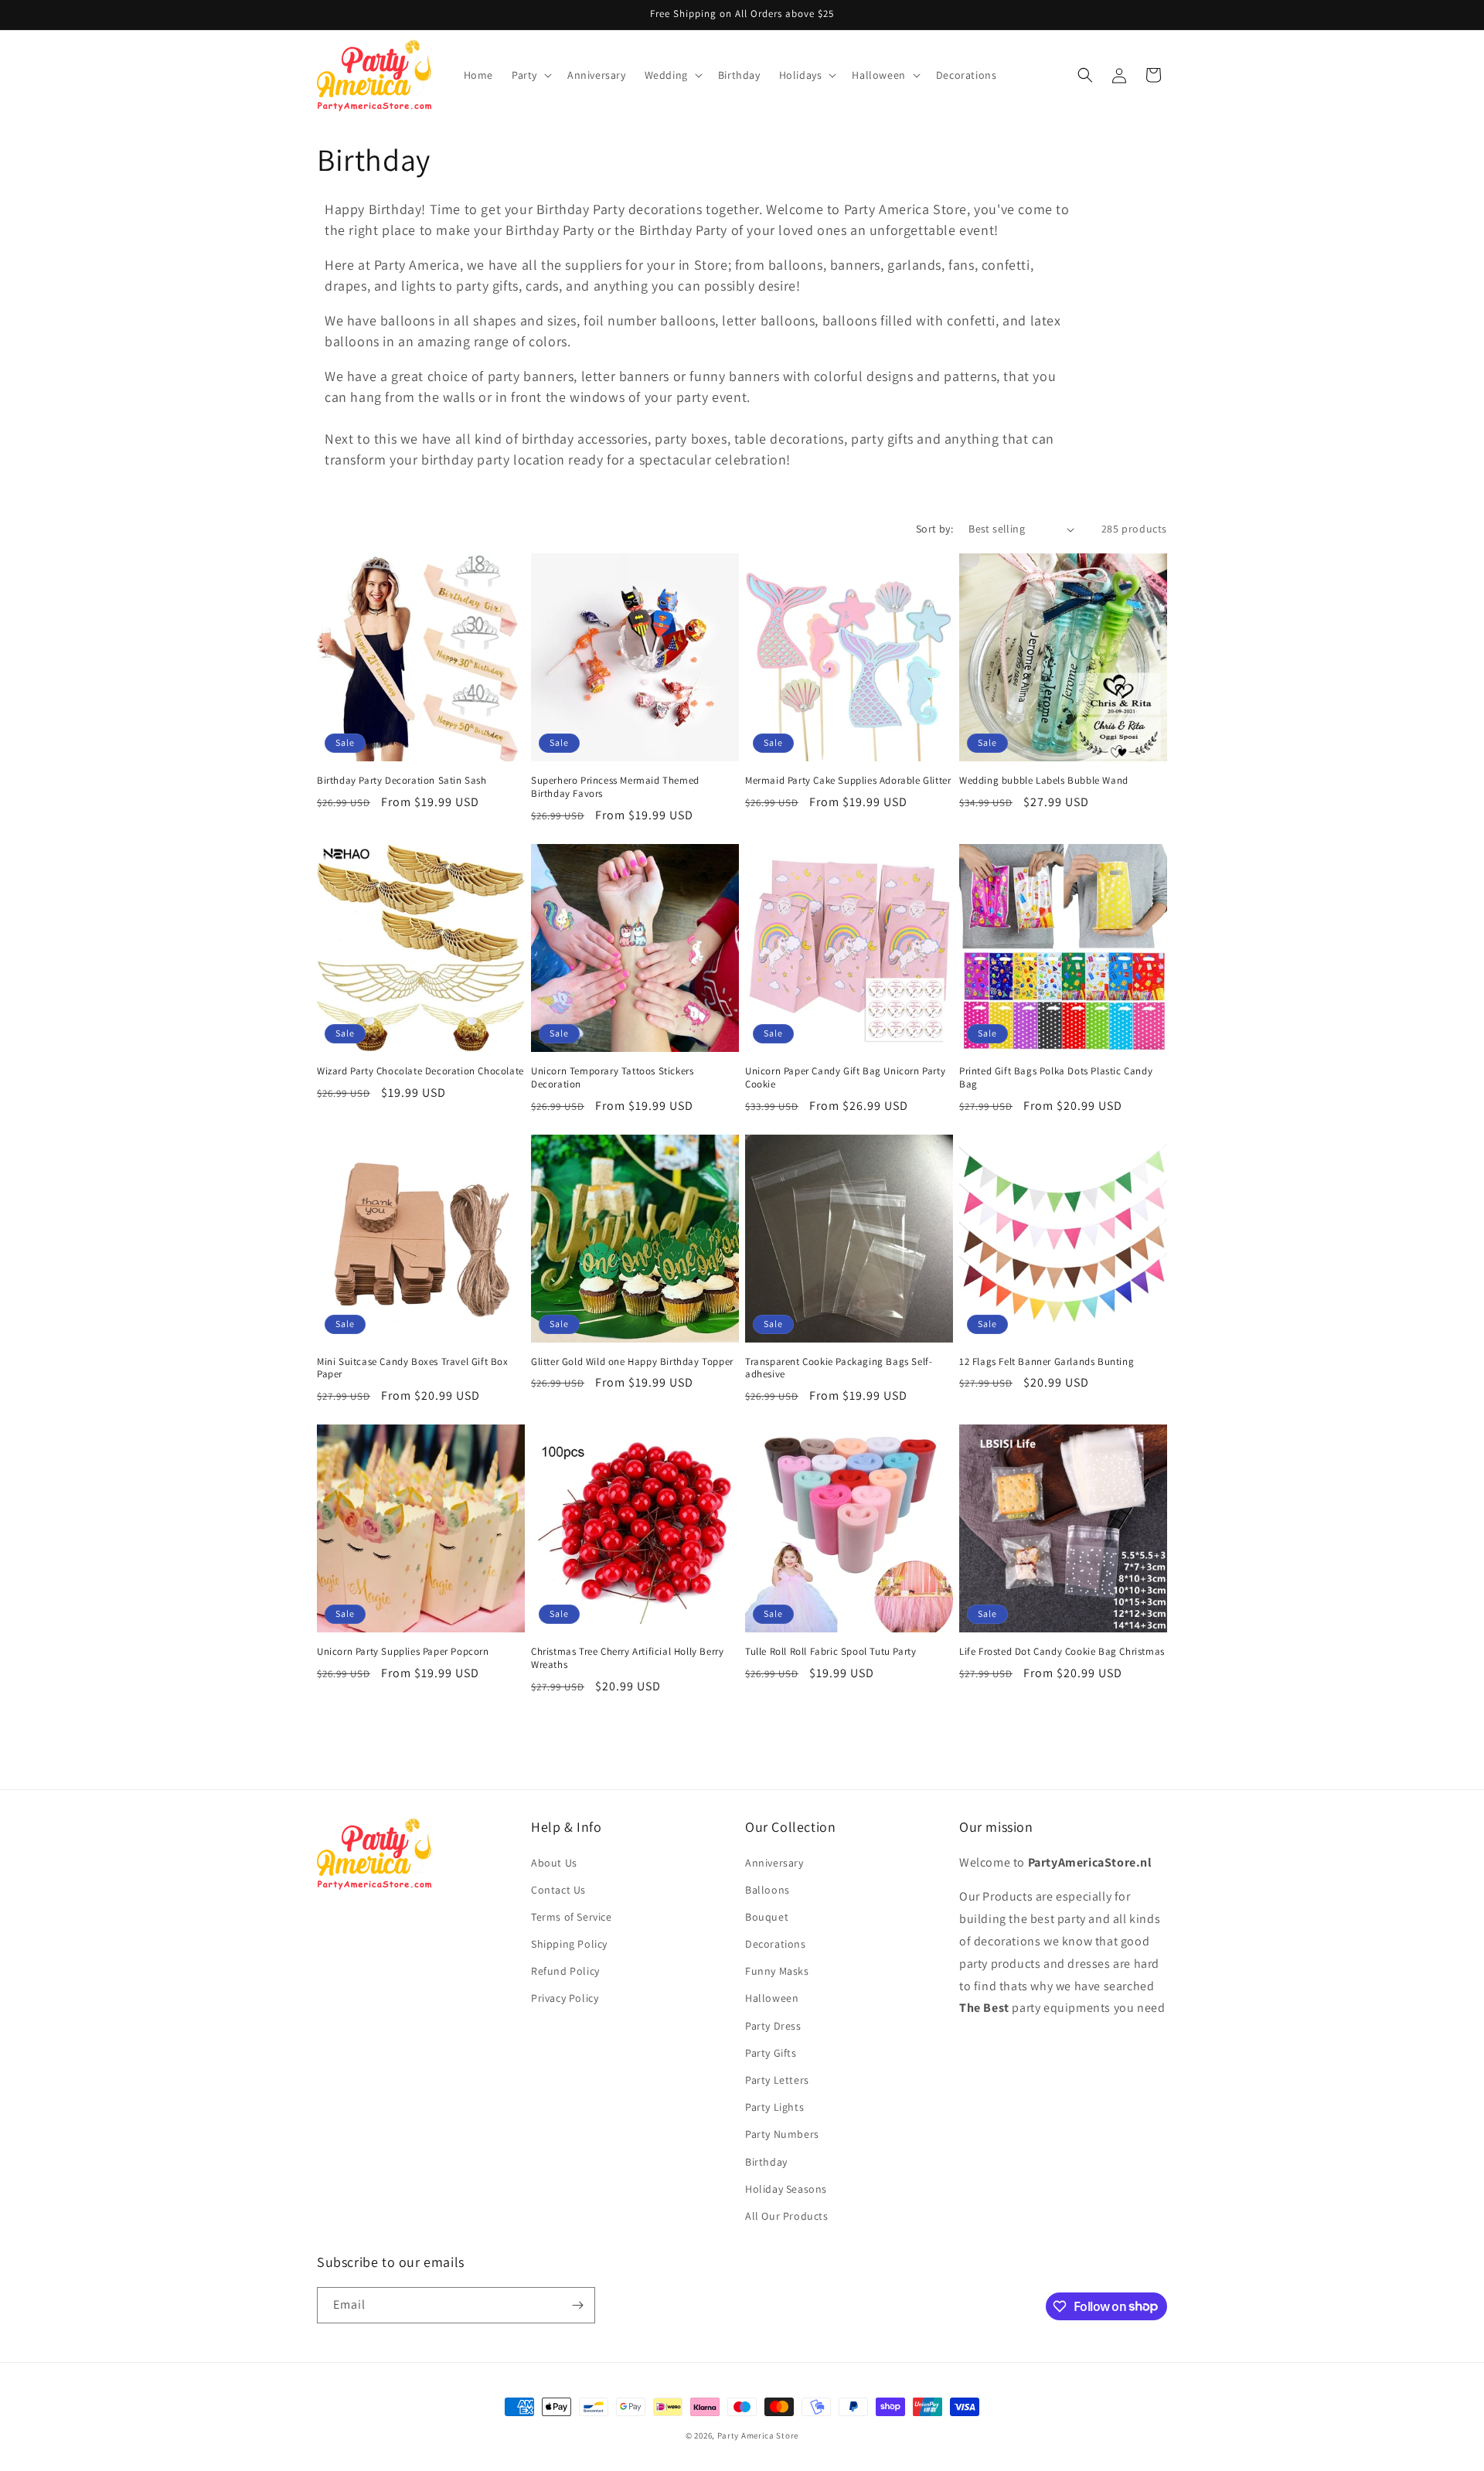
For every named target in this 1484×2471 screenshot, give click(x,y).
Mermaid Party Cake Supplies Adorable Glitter (848, 781)
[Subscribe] (577, 2305)
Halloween (772, 1999)
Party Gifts (771, 2053)
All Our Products (787, 2216)
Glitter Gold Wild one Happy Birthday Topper (632, 1362)
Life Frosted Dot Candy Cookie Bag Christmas (1062, 1652)
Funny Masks (777, 1971)
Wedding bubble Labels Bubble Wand (1044, 781)
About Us (554, 1863)
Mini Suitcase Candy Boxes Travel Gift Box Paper (413, 1368)
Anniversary (774, 1863)
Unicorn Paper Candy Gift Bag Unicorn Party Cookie (845, 1078)
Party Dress (773, 2026)
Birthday (766, 2162)
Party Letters (777, 2080)
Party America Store (758, 2435)
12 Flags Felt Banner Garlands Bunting (1047, 1362)
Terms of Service (572, 1917)
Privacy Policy (565, 1999)
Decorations (776, 1944)
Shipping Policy (569, 1944)
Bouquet (767, 1917)
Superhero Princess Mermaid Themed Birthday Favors (615, 787)
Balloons (768, 1890)
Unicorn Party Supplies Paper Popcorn (403, 1652)
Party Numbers (782, 2134)
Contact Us (558, 1890)
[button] (530, 75)
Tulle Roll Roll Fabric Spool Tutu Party (830, 1652)
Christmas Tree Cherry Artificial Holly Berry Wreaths (627, 1658)
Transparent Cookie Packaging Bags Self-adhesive (839, 1368)
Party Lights (774, 2107)
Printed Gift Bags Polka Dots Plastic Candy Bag (1056, 1078)
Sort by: (934, 529)
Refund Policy (565, 1971)
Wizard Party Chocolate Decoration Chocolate (420, 1071)
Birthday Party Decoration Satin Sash (402, 781)
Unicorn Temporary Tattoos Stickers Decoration (612, 1078)
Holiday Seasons (786, 2189)
